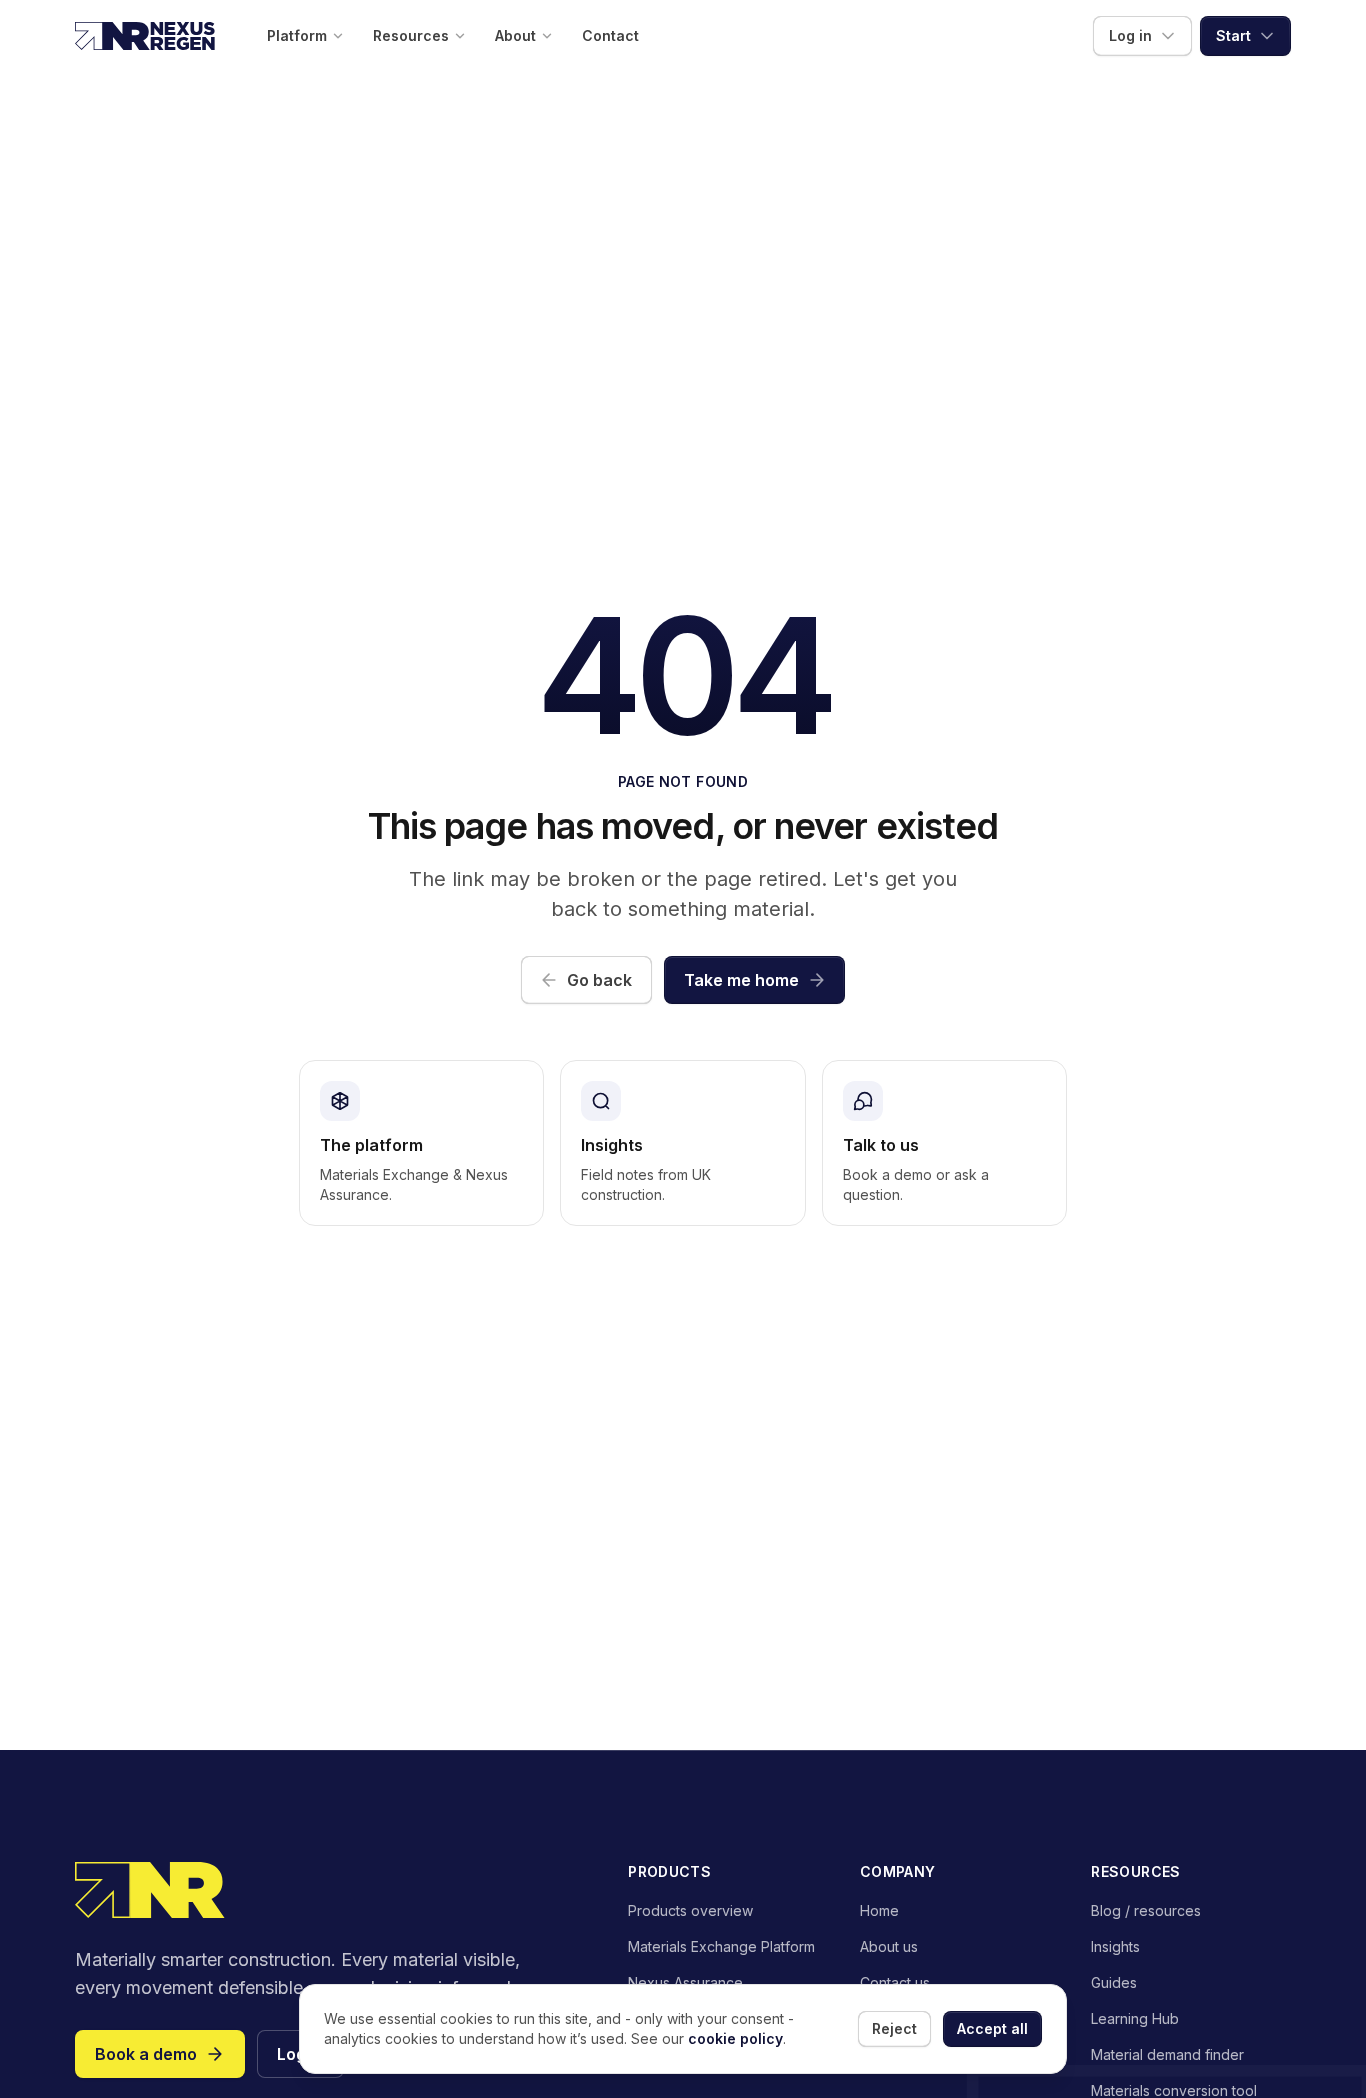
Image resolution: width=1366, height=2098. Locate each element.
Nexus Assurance (685, 1982)
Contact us (895, 1982)
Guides (1114, 1982)
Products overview (690, 1910)
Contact (610, 35)
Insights (1115, 1946)
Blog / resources (1146, 1910)
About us (889, 1946)
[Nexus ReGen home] (145, 36)
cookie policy (735, 2038)
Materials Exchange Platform (721, 1946)
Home (879, 1910)
